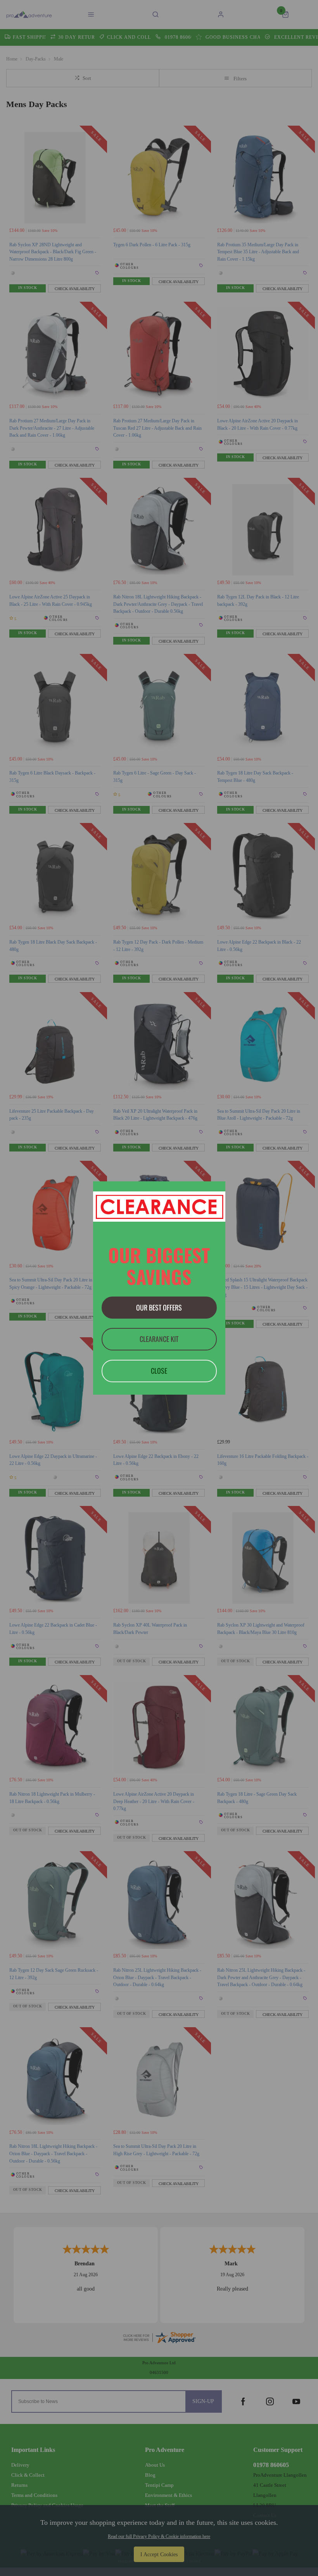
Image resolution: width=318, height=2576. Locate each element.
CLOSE (159, 1371)
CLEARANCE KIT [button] (159, 1339)
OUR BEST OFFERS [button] (159, 1307)
